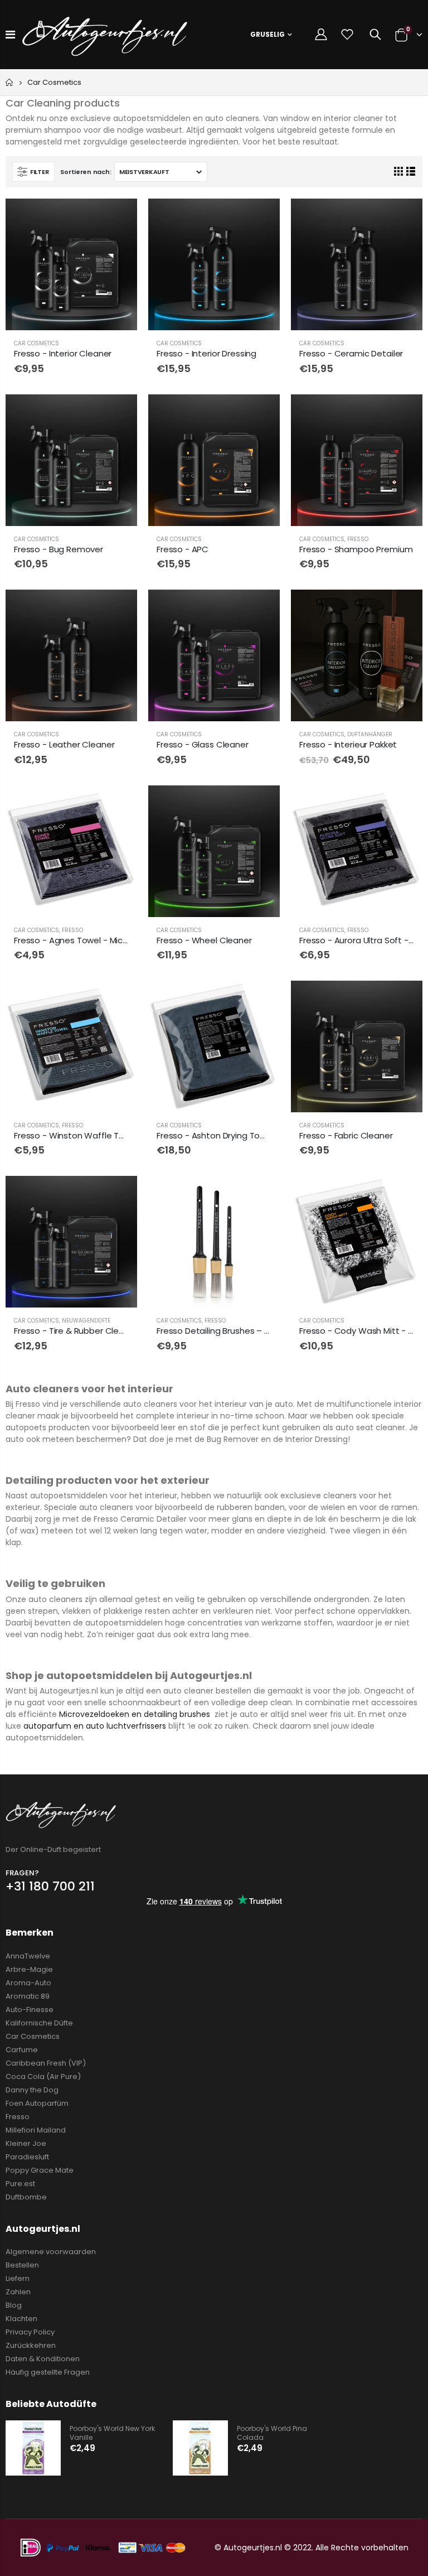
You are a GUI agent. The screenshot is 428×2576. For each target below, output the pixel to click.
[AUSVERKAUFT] (404, 217)
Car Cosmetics (37, 343)
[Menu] (10, 35)
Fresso (358, 539)
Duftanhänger (370, 734)
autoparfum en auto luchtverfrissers (95, 1726)
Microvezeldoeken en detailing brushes (135, 1714)
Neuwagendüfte (86, 1321)
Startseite (10, 82)
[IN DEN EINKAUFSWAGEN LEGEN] (119, 217)
